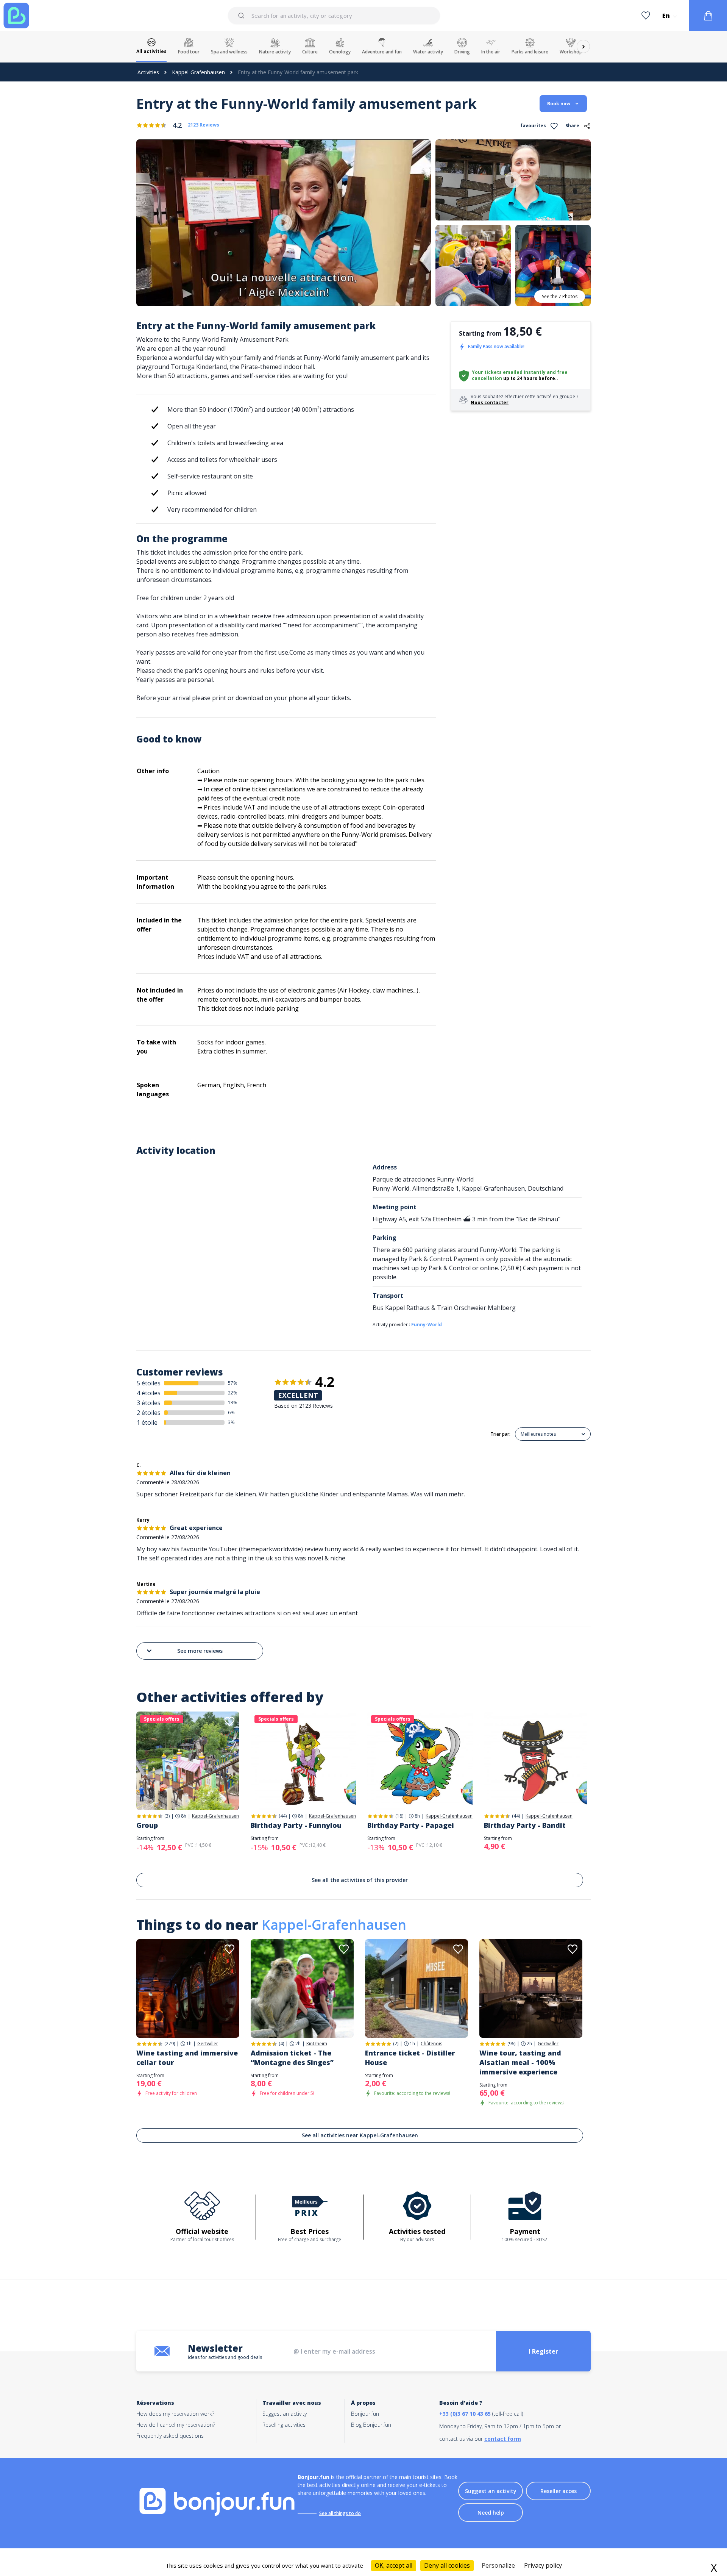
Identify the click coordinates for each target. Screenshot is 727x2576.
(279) (170, 2044)
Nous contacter (490, 402)
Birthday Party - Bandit (525, 1825)
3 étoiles (149, 1403)
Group (147, 1825)
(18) (399, 1816)
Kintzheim (317, 2044)
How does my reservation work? (175, 2414)
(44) (283, 1816)
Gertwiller (208, 2044)
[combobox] (334, 16)
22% (233, 1393)
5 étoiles (149, 1383)
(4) (281, 2044)
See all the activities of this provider (360, 1880)
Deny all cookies (447, 2565)
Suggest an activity (285, 2414)
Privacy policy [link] (543, 2565)
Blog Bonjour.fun (371, 2425)
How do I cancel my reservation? (176, 2425)
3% (231, 1422)
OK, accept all (394, 2565)
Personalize (498, 2565)
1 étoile (147, 1422)
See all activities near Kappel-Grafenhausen (360, 2135)
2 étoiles (149, 1413)
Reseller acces (559, 2491)
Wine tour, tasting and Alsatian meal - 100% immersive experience (520, 2062)
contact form (503, 2439)
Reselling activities (284, 2425)
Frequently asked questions (170, 2436)
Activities (148, 72)
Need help (491, 2513)
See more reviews (200, 1651)
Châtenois (431, 2044)
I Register (543, 2351)
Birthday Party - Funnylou (296, 1825)
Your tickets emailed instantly (509, 372)
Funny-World (427, 1325)
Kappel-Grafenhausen (198, 72)
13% (233, 1403)
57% (233, 1383)
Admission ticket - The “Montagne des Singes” (292, 2058)
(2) (396, 2044)
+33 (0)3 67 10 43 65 (465, 2414)
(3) (167, 1816)
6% (231, 1412)
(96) (511, 2044)
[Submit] (243, 16)
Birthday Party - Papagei (411, 1825)
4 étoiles (149, 1393)
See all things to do (340, 2513)
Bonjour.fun (365, 2414)
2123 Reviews (204, 125)
